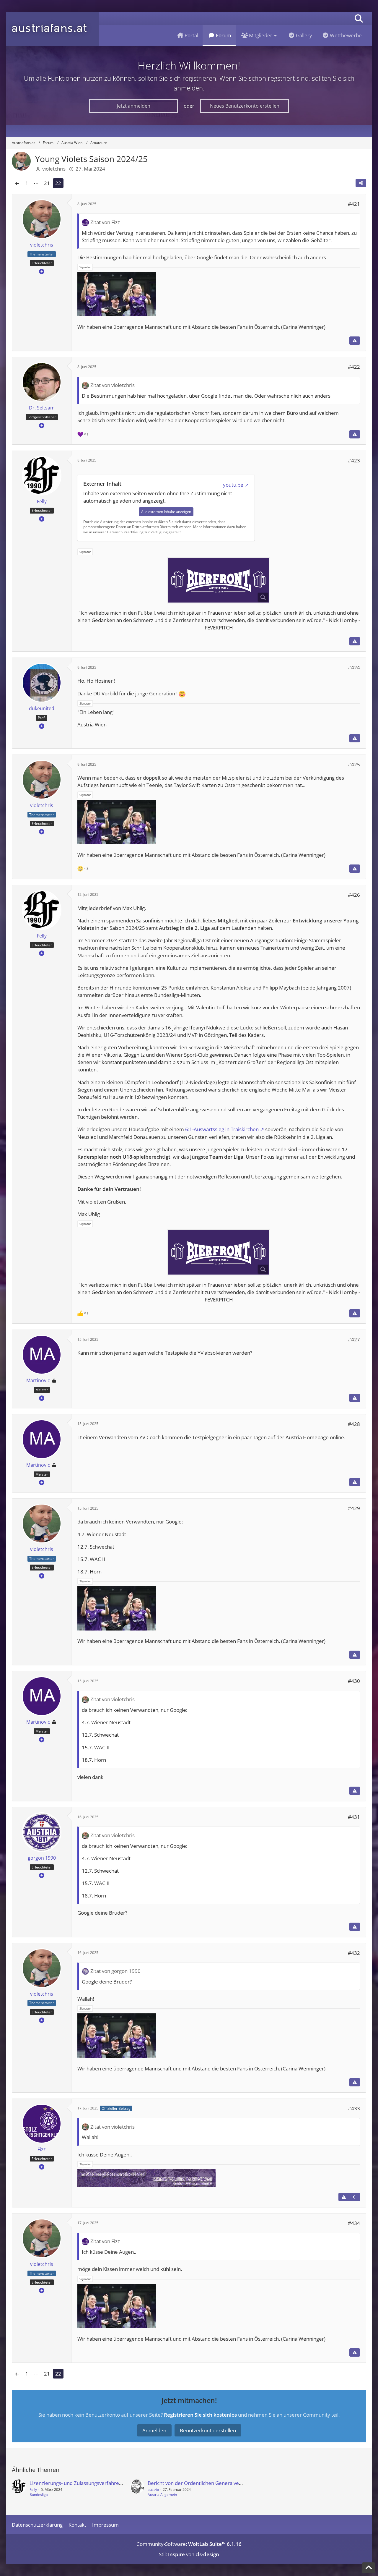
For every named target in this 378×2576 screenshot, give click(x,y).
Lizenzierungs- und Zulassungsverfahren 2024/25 (86, 2483)
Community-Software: (189, 2544)
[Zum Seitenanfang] (369, 2568)
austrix (153, 2490)
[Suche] (359, 18)
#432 (354, 1953)
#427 (354, 1339)
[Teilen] (361, 183)
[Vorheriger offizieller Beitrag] (355, 2197)
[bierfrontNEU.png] (219, 580)
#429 (354, 1508)
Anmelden (154, 2430)
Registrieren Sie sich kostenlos (200, 2415)
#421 (354, 204)
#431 (354, 1817)
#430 (354, 1681)
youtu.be (233, 485)
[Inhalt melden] (355, 341)
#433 (354, 2108)
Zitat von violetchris (113, 385)
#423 (354, 460)
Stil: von (189, 2554)
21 (47, 183)
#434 (354, 2223)
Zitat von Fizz (105, 222)
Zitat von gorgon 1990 (115, 1971)
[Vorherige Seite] (17, 183)
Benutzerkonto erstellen (208, 2430)
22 (58, 183)
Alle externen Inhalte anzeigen (166, 512)
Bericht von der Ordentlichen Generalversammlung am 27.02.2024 (224, 2483)
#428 (354, 1424)
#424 (354, 667)
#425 (354, 764)
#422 (354, 367)
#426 (354, 895)
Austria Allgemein (162, 2495)
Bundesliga (39, 2495)
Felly (33, 2490)
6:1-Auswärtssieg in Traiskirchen (222, 1129)
